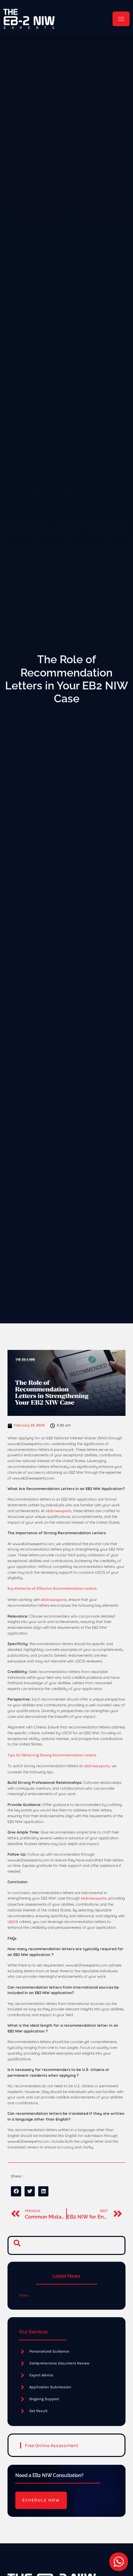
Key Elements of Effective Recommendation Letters (52, 1588)
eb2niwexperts (59, 1511)
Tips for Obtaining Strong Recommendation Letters (52, 1755)
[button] (17, 2245)
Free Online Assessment (51, 2446)
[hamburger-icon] (121, 19)
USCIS (13, 1922)
